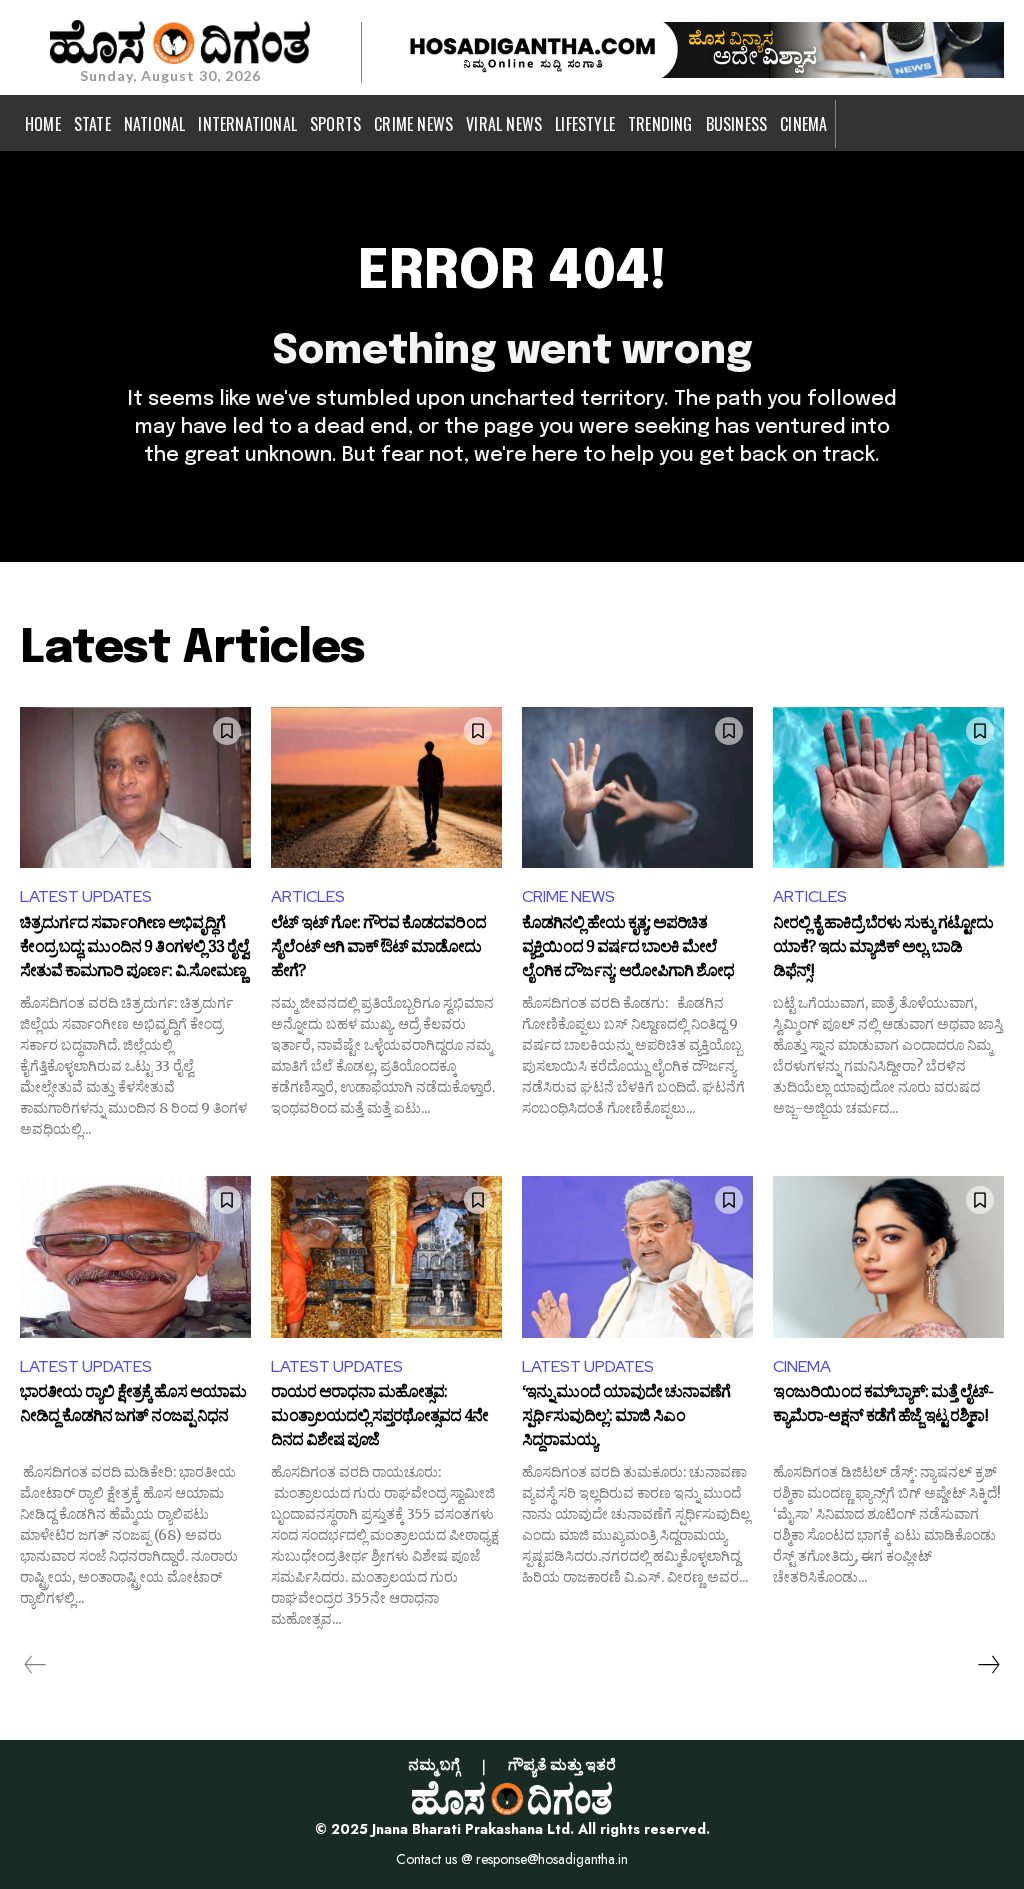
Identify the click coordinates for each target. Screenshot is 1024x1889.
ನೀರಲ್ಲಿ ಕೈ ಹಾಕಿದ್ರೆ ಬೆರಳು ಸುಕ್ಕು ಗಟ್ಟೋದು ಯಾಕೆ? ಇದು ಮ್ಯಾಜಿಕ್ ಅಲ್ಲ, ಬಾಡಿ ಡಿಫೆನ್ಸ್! (883, 948)
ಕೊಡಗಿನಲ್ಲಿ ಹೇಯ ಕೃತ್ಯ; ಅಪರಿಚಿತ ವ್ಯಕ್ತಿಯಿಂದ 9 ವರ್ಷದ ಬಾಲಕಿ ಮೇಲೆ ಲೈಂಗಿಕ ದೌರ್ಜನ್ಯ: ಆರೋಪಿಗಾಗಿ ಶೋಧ (628, 948)
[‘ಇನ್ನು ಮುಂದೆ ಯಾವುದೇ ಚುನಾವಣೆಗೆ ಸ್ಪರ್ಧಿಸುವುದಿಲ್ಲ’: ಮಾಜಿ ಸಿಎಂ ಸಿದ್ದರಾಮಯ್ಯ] (637, 1257)
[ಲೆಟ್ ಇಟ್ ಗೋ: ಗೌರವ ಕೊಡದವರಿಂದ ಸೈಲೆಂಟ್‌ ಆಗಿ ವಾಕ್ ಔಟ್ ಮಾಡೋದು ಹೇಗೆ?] (386, 788)
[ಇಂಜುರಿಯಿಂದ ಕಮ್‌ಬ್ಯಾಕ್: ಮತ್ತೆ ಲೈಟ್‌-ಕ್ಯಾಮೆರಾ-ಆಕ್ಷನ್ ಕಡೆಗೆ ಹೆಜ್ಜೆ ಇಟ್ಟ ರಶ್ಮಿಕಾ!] (888, 1257)
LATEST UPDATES (86, 896)
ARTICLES (308, 896)
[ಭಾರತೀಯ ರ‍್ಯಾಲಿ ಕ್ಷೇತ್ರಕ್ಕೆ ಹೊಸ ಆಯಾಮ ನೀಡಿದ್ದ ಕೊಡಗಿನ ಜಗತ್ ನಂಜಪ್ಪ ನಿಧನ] (135, 1257)
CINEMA (802, 1366)
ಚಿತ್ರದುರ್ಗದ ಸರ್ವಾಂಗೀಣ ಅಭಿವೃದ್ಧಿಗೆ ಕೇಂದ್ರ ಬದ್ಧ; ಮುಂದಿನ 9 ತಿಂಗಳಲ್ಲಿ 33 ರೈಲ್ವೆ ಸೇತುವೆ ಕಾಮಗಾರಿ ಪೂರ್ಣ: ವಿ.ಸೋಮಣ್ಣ (134, 948)
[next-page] (988, 1665)
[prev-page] (35, 1665)
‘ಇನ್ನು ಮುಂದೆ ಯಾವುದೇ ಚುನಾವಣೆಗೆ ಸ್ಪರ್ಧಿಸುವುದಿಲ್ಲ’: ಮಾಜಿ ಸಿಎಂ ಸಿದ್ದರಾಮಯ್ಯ (626, 1417)
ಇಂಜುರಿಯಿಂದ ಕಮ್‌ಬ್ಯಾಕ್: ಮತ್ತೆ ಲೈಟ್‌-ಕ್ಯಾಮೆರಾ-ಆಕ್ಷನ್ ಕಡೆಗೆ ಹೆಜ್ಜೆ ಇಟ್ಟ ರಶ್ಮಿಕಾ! (883, 1407)
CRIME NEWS (568, 896)
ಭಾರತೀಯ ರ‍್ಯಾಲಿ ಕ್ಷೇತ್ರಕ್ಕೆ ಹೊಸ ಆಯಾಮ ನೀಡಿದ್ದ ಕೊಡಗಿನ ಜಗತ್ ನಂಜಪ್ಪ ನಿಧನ (133, 1407)
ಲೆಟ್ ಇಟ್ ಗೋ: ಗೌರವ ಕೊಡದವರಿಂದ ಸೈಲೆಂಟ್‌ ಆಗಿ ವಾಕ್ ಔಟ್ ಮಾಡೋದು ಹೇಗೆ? (378, 948)
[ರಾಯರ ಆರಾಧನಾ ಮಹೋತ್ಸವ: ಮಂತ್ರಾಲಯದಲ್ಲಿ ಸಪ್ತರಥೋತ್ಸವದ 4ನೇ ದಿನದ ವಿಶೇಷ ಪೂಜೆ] (386, 1257)
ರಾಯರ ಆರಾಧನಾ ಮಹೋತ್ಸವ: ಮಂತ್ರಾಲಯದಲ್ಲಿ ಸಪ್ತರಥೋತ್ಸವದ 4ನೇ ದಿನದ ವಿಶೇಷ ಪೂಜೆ (379, 1417)
